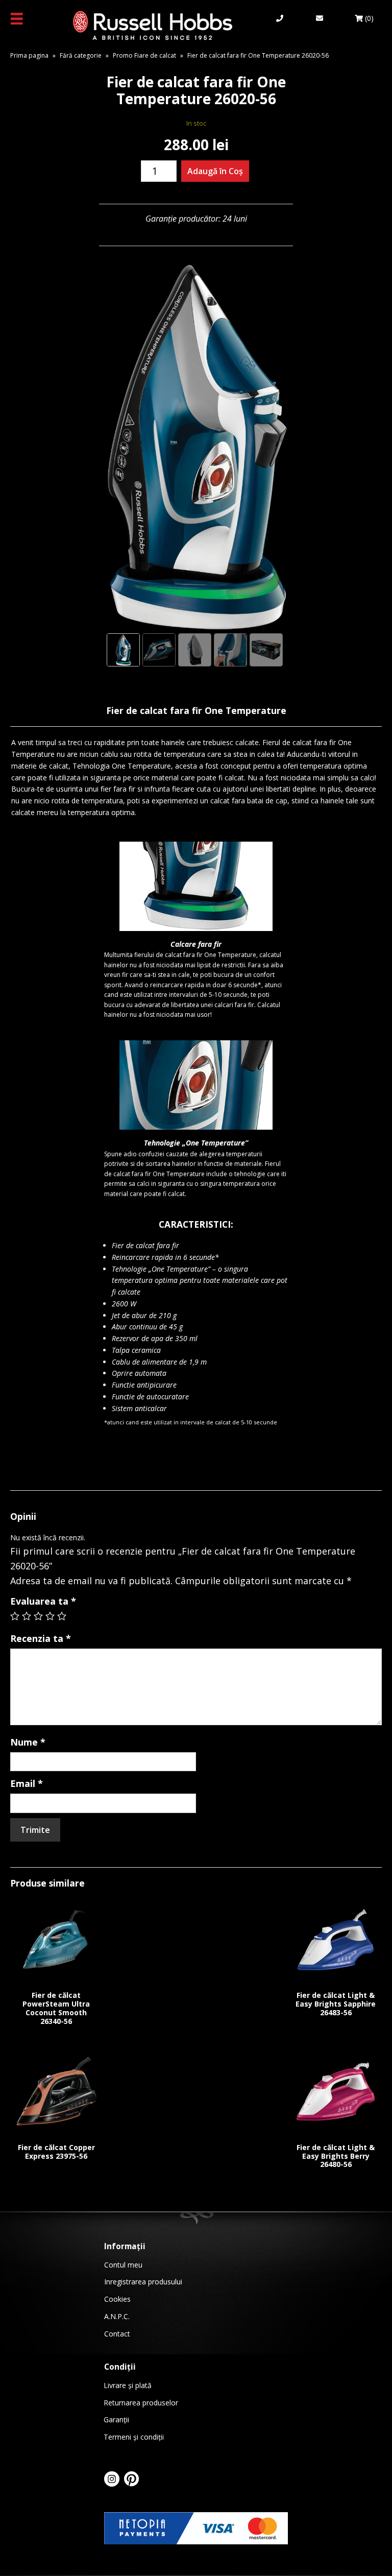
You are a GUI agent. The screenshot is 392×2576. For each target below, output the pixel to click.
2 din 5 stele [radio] (27, 1616)
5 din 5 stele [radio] (62, 1616)
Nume (28, 1742)
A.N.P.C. (117, 2316)
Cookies (117, 2299)
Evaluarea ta (43, 1601)
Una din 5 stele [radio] (15, 1616)
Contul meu (123, 2265)
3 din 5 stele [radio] (38, 1616)
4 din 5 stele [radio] (50, 1616)
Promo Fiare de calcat (144, 55)
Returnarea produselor (141, 2403)
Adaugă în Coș (215, 171)
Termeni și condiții (134, 2437)
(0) (368, 18)
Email (27, 1783)
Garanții (116, 2419)
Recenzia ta (41, 1638)
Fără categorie (81, 55)
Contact (117, 2334)
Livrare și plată (128, 2385)
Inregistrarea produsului (143, 2282)
